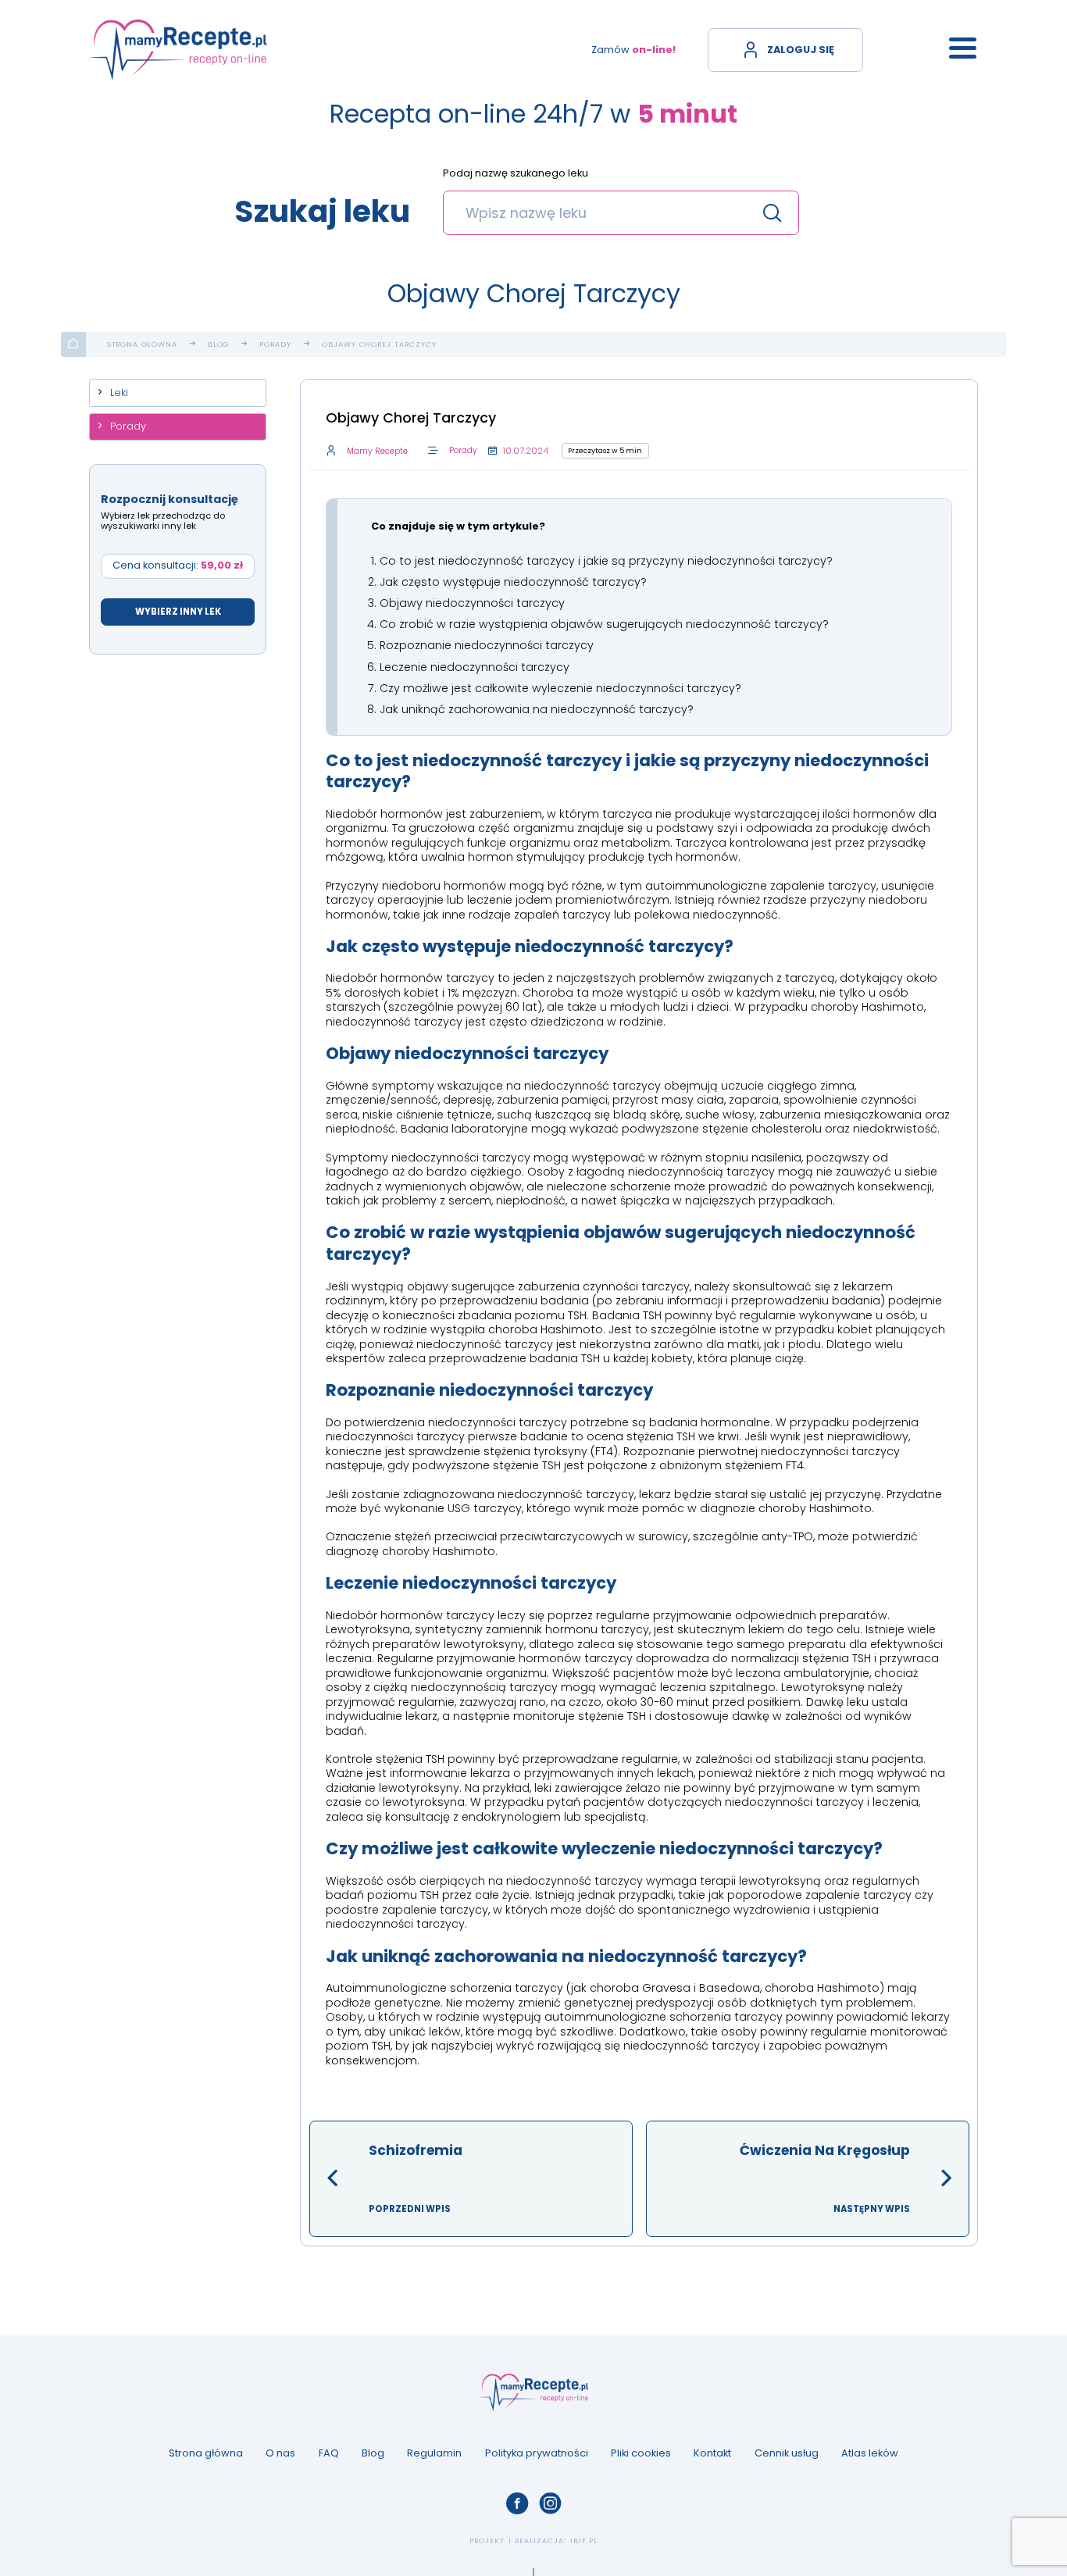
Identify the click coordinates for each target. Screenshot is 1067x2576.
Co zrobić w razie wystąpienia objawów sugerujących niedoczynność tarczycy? (604, 624)
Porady (275, 344)
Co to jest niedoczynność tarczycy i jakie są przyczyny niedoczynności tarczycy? (606, 561)
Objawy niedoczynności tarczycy (472, 603)
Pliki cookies (641, 2453)
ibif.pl (584, 2540)
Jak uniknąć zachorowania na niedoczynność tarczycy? (537, 709)
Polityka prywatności (537, 2453)
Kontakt (712, 2453)
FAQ (329, 2453)
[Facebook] (517, 2503)
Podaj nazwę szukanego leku (516, 174)
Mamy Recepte (377, 451)
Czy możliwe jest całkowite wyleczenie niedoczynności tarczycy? (560, 688)
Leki (119, 392)
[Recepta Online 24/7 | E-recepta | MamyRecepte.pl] (178, 50)
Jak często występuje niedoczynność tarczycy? (513, 582)
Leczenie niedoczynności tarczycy (475, 667)
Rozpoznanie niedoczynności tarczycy (487, 645)
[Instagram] (550, 2503)
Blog (219, 344)
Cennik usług (787, 2453)
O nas (280, 2453)
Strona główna (142, 344)
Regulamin (434, 2453)
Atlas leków (870, 2453)
